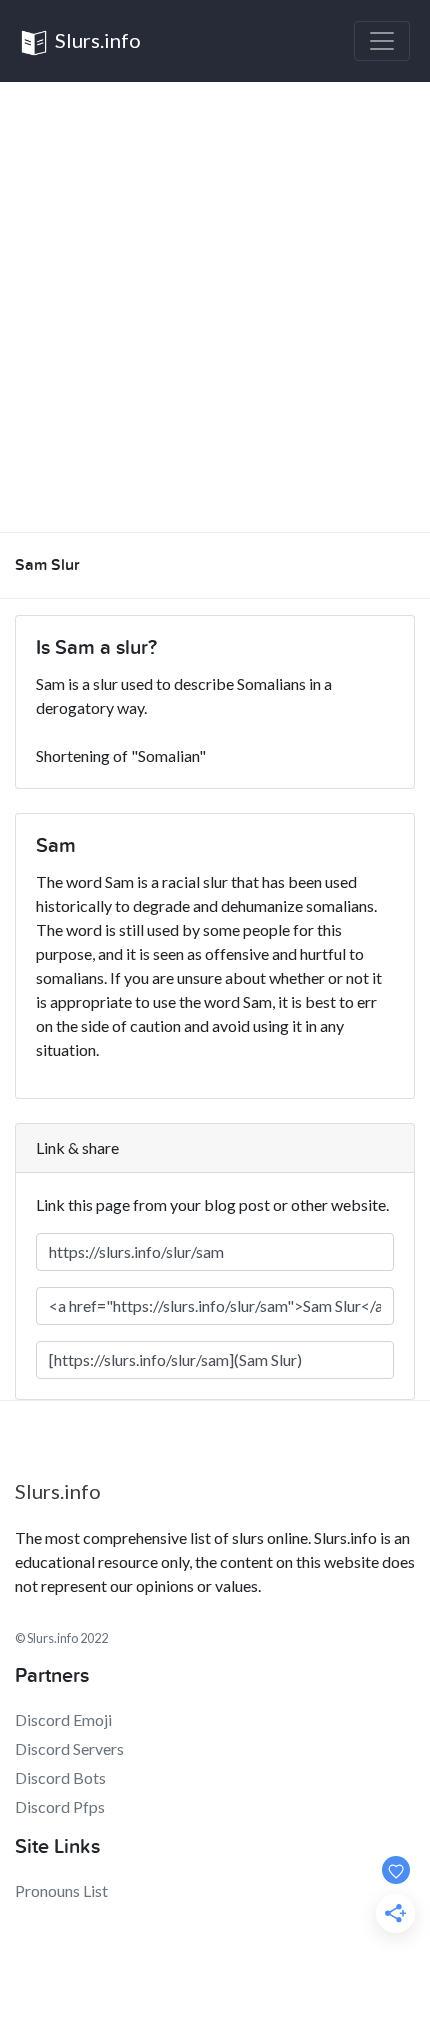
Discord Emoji (63, 1719)
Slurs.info (96, 40)
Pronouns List (61, 1890)
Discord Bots (60, 1777)
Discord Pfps (60, 1806)
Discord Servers (69, 1748)
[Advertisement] (215, 307)
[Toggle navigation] (382, 41)
